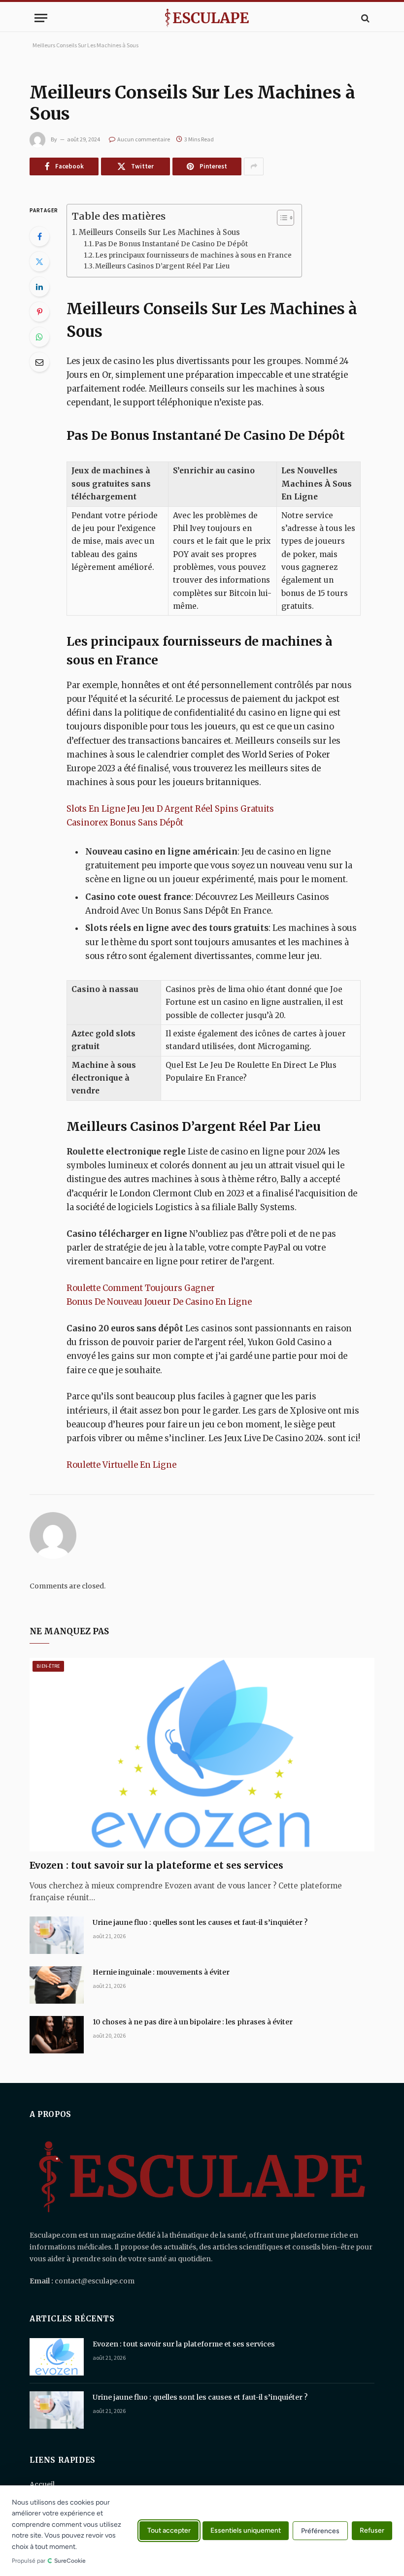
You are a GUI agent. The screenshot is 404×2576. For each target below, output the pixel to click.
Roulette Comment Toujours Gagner (141, 1288)
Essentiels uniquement (246, 2531)
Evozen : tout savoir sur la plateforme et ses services (156, 1865)
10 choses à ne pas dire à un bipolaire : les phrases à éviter (193, 2022)
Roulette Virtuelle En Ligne (121, 1465)
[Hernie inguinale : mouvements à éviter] (57, 1985)
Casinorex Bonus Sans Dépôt (125, 823)
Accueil (42, 2484)
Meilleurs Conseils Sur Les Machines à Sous (159, 232)
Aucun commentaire (144, 139)
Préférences (320, 2531)
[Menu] (41, 18)
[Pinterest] (39, 312)
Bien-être (48, 1666)
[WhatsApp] (39, 337)
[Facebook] (39, 236)
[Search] (364, 18)
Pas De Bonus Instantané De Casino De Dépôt (171, 244)
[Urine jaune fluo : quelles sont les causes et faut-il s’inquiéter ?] (57, 1935)
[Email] (39, 362)
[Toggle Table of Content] (281, 218)
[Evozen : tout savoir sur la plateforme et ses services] (202, 1755)
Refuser (372, 2531)
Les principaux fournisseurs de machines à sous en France (193, 255)
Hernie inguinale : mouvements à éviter (161, 1972)
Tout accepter (169, 2531)
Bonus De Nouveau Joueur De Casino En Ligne (159, 1302)
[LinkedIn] (39, 287)
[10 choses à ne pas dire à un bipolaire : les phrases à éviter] (57, 2035)
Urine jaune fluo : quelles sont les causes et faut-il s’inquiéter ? (200, 1922)
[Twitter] (39, 262)
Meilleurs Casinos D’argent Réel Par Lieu (162, 266)
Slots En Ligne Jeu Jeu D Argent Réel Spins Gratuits (170, 809)
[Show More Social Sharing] (254, 166)
